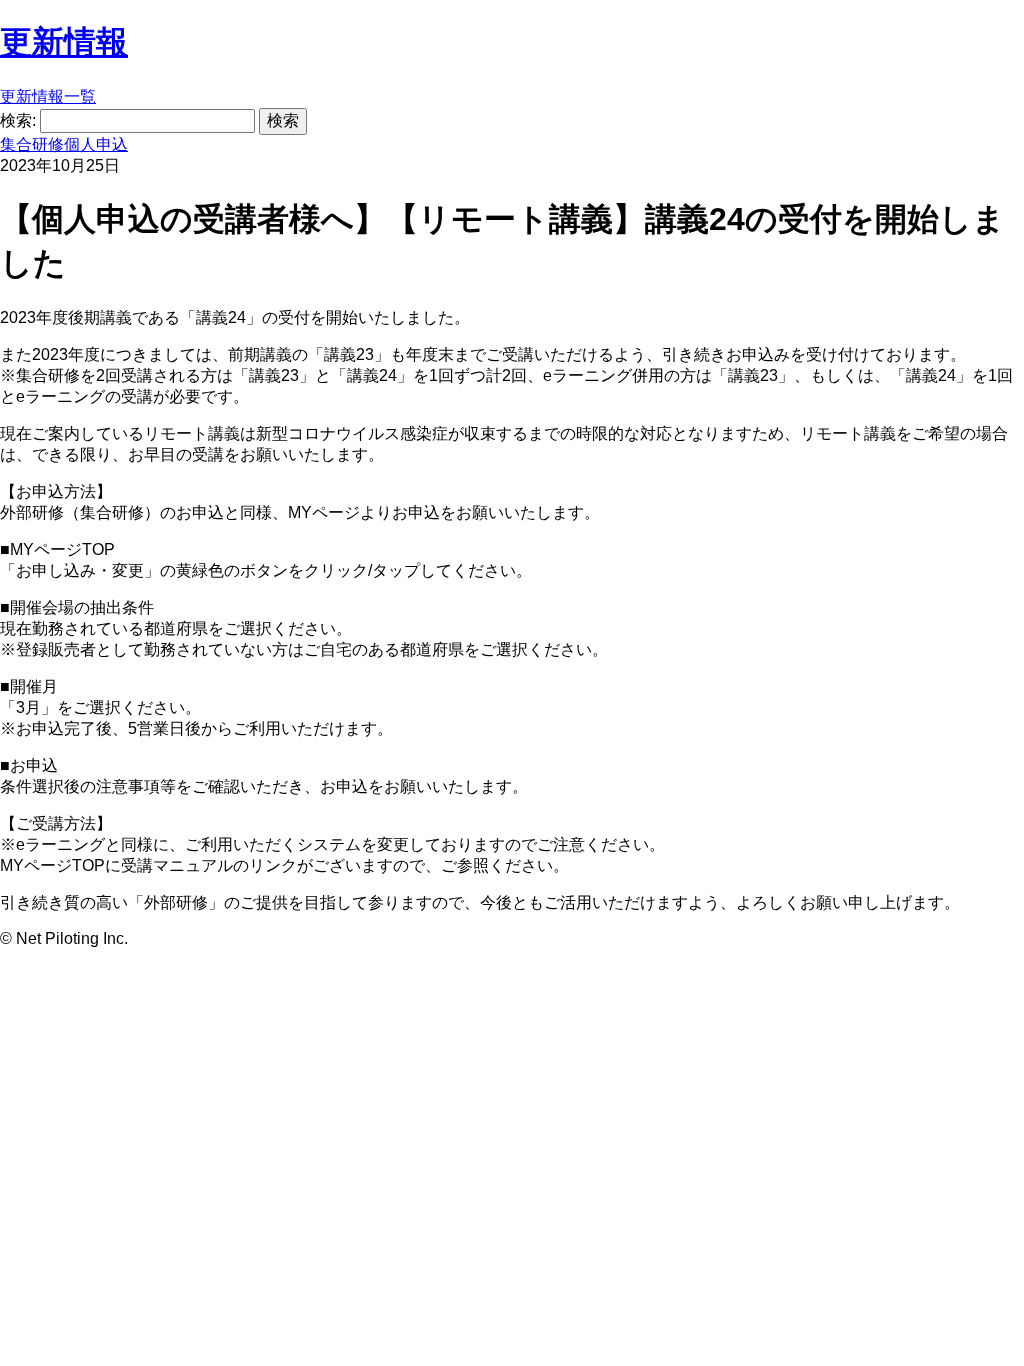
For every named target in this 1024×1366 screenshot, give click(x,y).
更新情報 (64, 42)
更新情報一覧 (48, 96)
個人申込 (96, 144)
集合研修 (32, 144)
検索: (18, 120)
